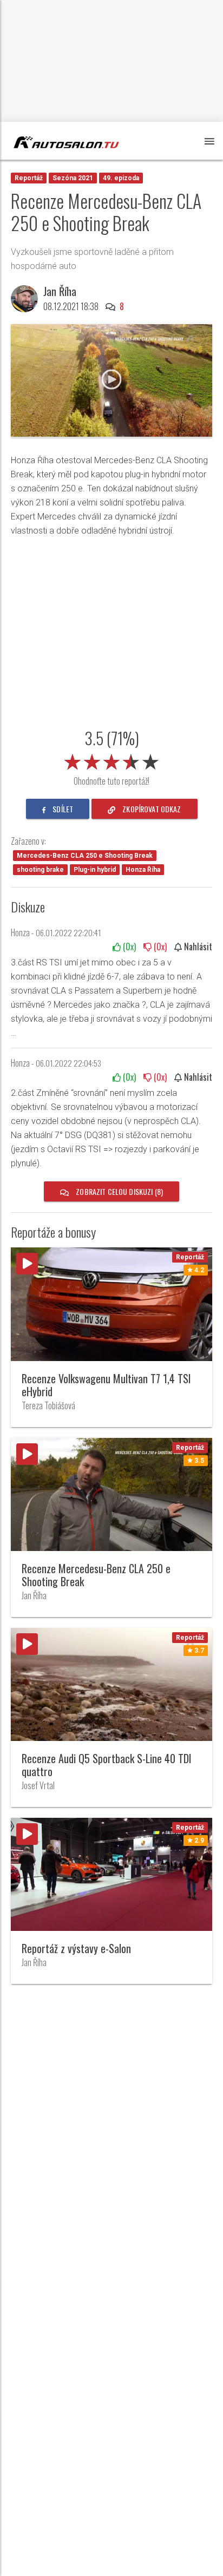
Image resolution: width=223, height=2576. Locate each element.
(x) (128, 947)
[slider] (111, 760)
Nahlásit (197, 947)
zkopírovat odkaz (151, 809)
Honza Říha (143, 870)
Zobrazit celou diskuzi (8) (119, 1191)
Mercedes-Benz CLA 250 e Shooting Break (85, 856)
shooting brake (40, 870)
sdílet (62, 809)
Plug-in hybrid (95, 870)
